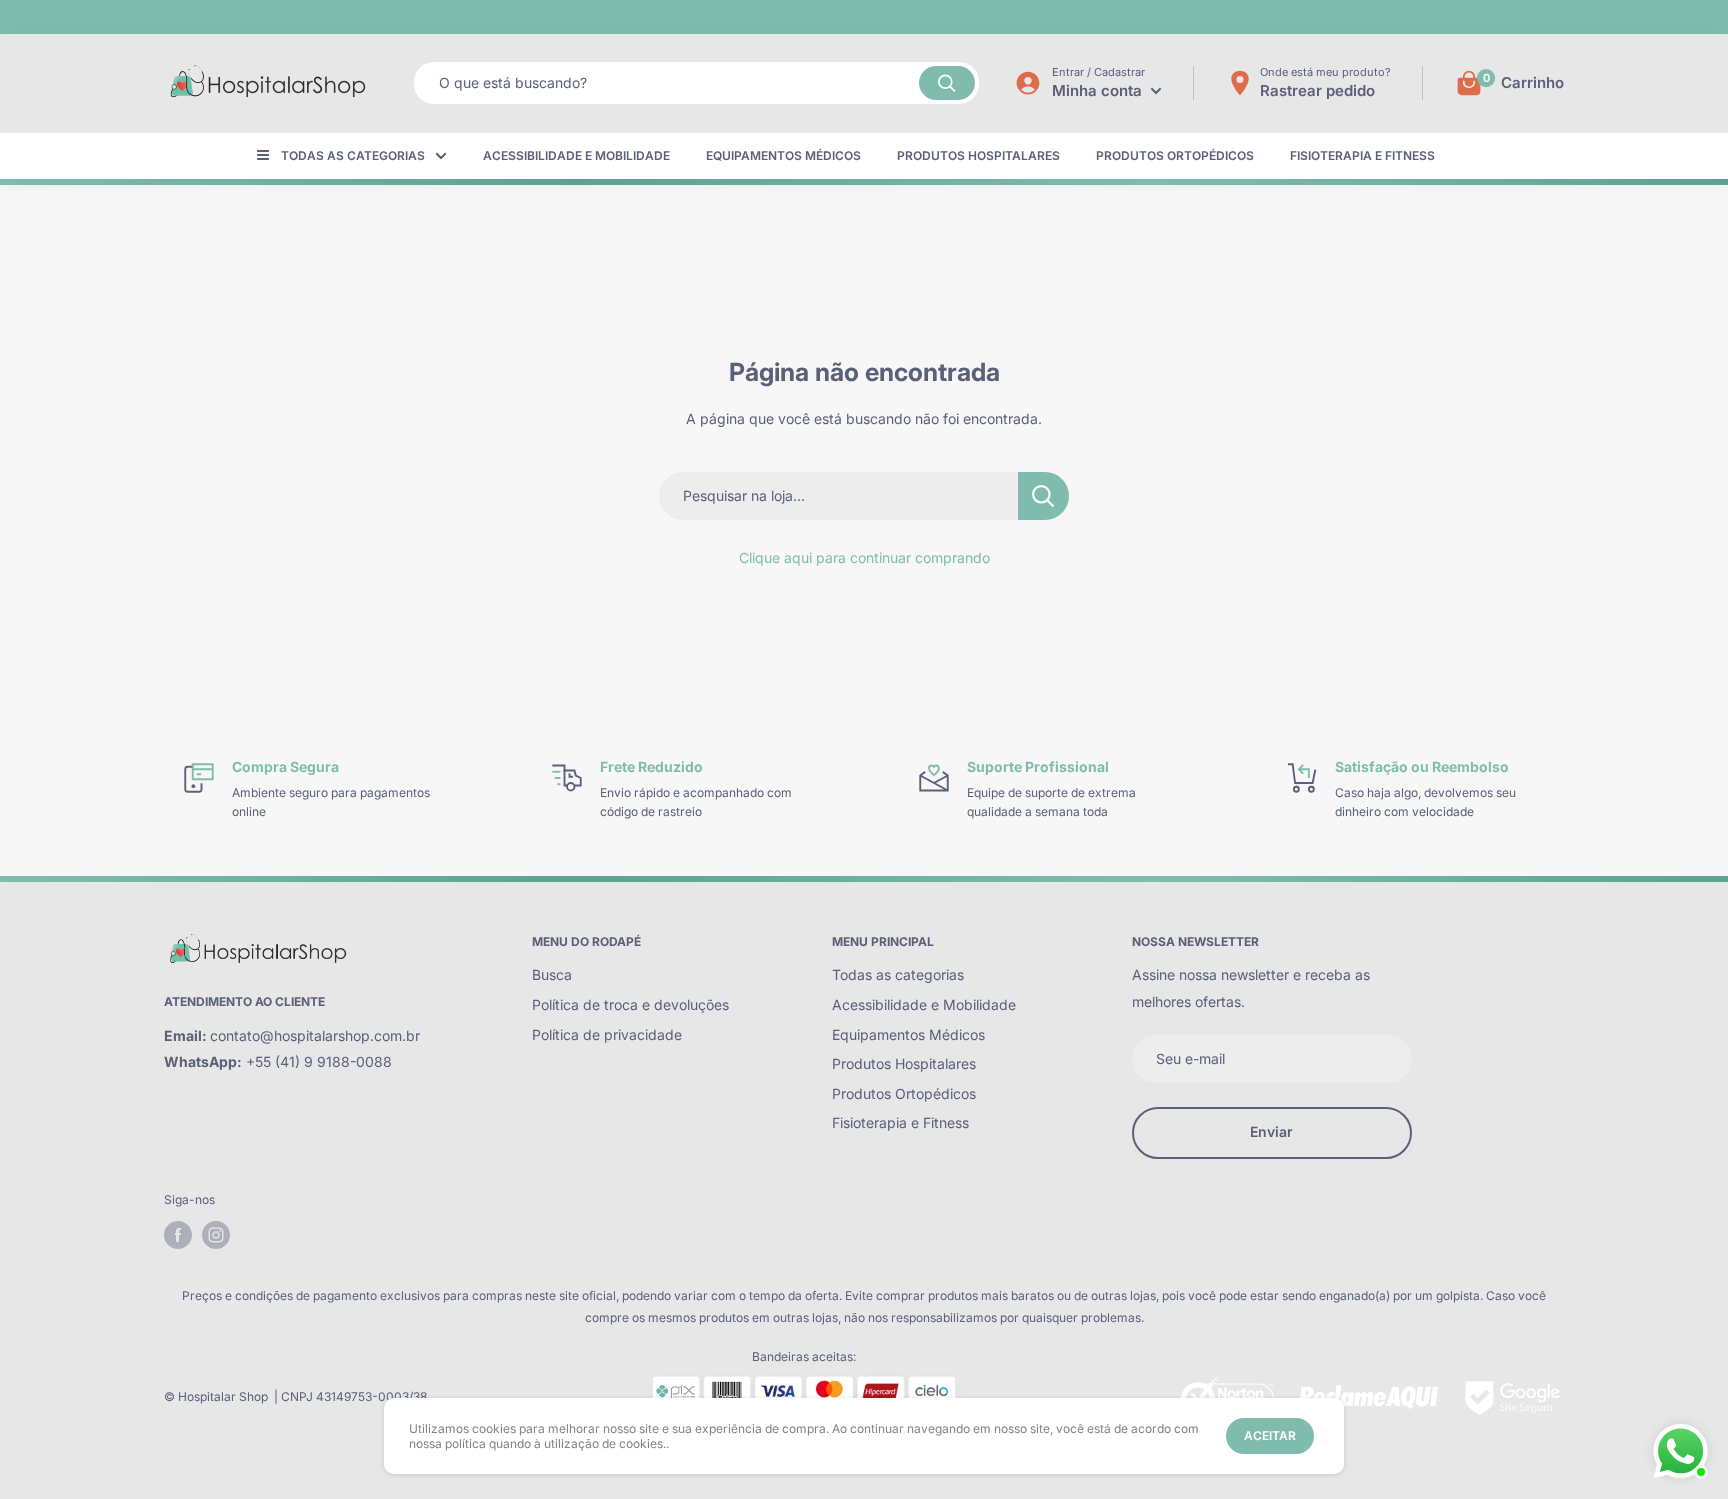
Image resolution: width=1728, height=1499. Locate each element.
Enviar (1271, 1131)
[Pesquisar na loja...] (1043, 496)
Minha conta (1099, 90)
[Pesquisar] (947, 83)
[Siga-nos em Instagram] (216, 1235)
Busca (552, 974)
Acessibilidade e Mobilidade (576, 155)
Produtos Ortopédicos (1175, 155)
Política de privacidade (607, 1034)
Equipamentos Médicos (783, 155)
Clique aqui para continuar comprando (864, 557)
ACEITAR (1270, 1435)
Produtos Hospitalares (978, 155)
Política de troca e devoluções (630, 1004)
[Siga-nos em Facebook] (178, 1235)
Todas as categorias (353, 155)
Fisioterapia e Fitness (1362, 155)
